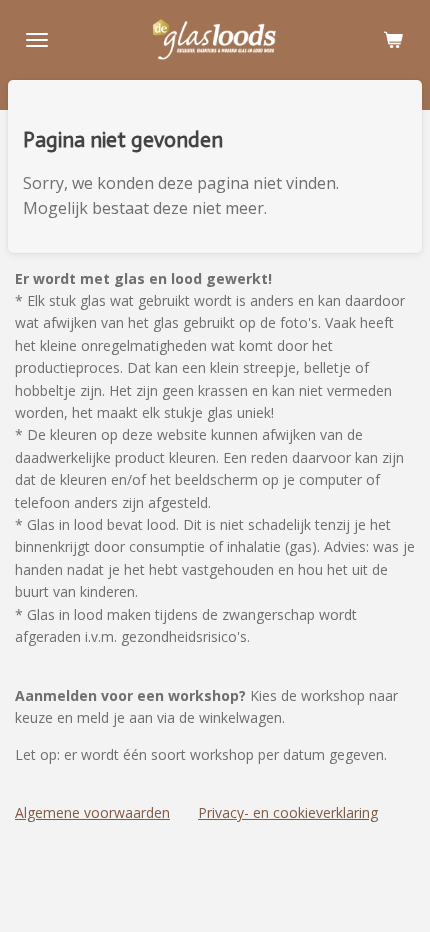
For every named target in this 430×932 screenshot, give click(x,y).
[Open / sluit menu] (37, 40)
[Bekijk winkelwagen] (393, 40)
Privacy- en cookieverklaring (288, 812)
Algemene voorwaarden (92, 812)
